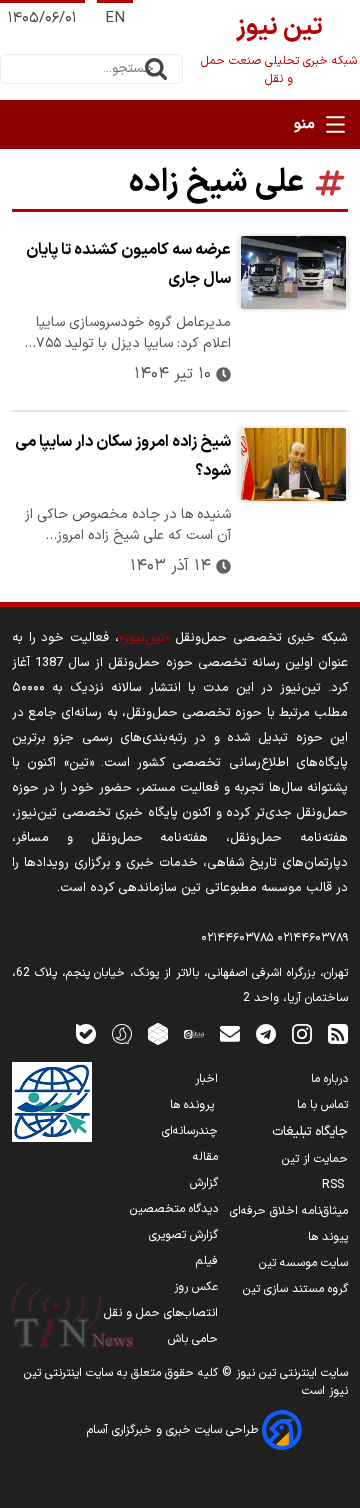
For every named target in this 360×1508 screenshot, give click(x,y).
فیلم (207, 1261)
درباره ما (329, 1079)
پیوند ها (328, 1237)
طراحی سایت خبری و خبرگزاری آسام (174, 1430)
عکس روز (196, 1287)
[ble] (86, 1033)
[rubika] (158, 1033)
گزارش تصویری (183, 1235)
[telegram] (266, 1033)
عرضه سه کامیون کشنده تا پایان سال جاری (128, 264)
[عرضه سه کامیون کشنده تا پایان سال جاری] (293, 272)
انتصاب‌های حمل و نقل (161, 1313)
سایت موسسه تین (303, 1263)
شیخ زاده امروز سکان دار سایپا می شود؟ (123, 456)
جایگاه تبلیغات (310, 1132)
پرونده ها (194, 1105)
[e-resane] (52, 1102)
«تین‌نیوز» (144, 637)
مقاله (205, 1157)
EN (115, 18)
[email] (230, 1033)
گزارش (204, 1183)
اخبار (206, 1079)
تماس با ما (322, 1105)
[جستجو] (156, 69)
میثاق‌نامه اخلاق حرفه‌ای (289, 1211)
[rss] (338, 1033)
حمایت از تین (315, 1159)
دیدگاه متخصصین (174, 1209)
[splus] (122, 1033)
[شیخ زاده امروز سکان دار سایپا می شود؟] (293, 464)
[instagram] (302, 1033)
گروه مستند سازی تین (295, 1289)
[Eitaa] (194, 1033)
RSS (335, 1185)
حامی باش (193, 1339)
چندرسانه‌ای (190, 1131)
